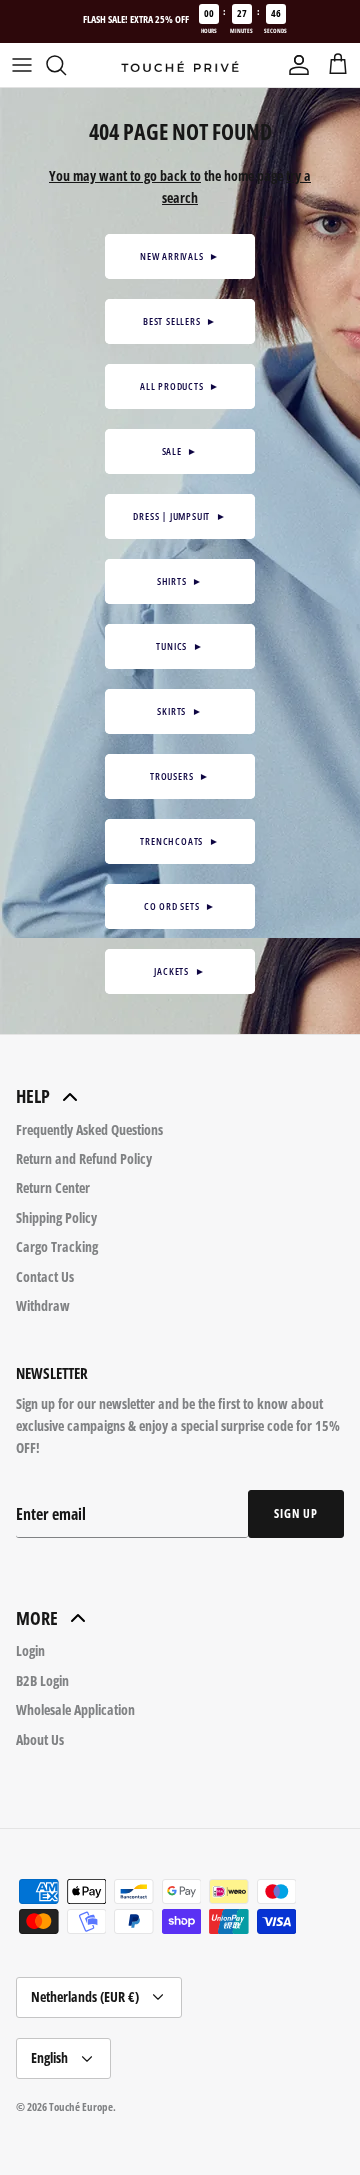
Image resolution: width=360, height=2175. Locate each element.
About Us (40, 1739)
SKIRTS (179, 711)
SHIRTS (180, 581)
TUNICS (179, 646)
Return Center (53, 1187)
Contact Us (45, 1276)
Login (30, 1650)
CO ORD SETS (180, 906)
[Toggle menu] (22, 65)
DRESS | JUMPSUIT (179, 516)
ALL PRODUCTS (180, 386)
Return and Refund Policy (84, 1158)
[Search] (66, 65)
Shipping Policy (56, 1217)
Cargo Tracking (57, 1246)
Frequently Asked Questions (89, 1129)
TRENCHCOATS (179, 841)
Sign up (296, 1513)
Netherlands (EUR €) (85, 1996)
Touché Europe (81, 2106)
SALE (180, 451)
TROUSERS (180, 776)
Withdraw (43, 1305)
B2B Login (42, 1680)
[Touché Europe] (180, 66)
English (49, 2057)
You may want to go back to (125, 175)
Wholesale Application (75, 1709)
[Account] (294, 65)
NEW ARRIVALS (180, 256)
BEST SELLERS (180, 321)
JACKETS (179, 971)
